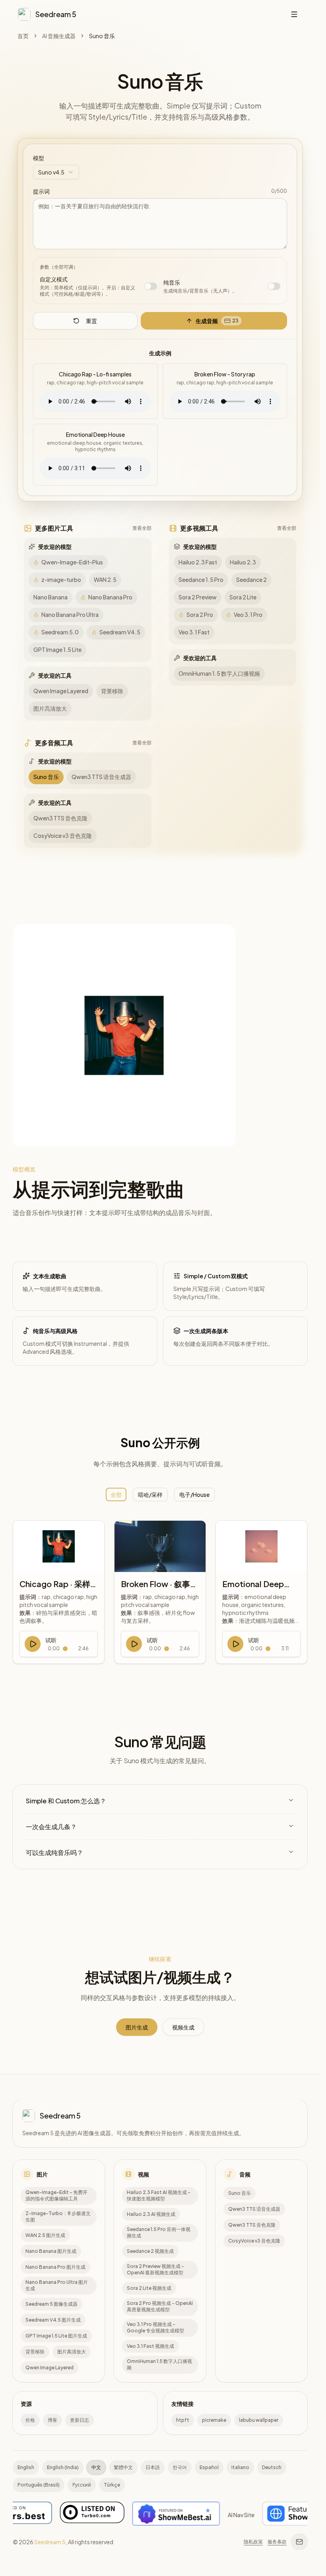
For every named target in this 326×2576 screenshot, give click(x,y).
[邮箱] (299, 2542)
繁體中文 (123, 2467)
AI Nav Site (168, 2514)
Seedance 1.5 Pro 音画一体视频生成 (159, 2233)
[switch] (151, 286)
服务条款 (277, 2542)
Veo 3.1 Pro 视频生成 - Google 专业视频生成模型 (155, 2328)
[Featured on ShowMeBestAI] (103, 2515)
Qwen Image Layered (49, 2367)
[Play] (33, 1644)
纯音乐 (172, 282)
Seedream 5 (50, 2542)
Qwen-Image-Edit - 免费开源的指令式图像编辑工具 (56, 2196)
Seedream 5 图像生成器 (51, 2304)
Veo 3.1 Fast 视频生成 (150, 2346)
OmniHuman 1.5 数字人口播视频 (159, 2365)
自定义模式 (54, 279)
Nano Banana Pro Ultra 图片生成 (57, 2285)
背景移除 (35, 2351)
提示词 (41, 191)
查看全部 (142, 528)
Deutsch (272, 2467)
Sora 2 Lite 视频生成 (149, 2288)
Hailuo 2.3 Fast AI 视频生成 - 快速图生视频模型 (159, 2196)
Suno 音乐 (240, 2193)
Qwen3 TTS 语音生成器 (254, 2209)
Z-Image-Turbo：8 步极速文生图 (58, 2217)
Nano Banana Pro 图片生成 (55, 2267)
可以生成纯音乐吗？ (54, 1852)
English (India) (63, 2467)
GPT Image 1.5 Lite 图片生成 (56, 2335)
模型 (39, 158)
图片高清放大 (72, 2351)
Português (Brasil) (39, 2485)
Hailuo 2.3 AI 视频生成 (151, 2214)
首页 (23, 36)
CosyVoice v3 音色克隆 (254, 2240)
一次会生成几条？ (51, 1827)
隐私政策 (253, 2542)
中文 (96, 2467)
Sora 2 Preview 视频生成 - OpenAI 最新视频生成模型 (155, 2270)
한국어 (180, 2467)
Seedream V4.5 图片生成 (53, 2319)
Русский (82, 2485)
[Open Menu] (294, 14)
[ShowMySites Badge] (229, 2515)
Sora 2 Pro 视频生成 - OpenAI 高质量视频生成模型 (160, 2307)
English (26, 2467)
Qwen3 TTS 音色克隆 (252, 2224)
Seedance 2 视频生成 (150, 2251)
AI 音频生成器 (59, 36)
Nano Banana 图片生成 (51, 2251)
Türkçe (112, 2485)
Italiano (240, 2467)
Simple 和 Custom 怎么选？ (66, 1801)
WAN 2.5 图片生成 (45, 2235)
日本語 (153, 2467)
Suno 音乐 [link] (102, 36)
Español (209, 2467)
